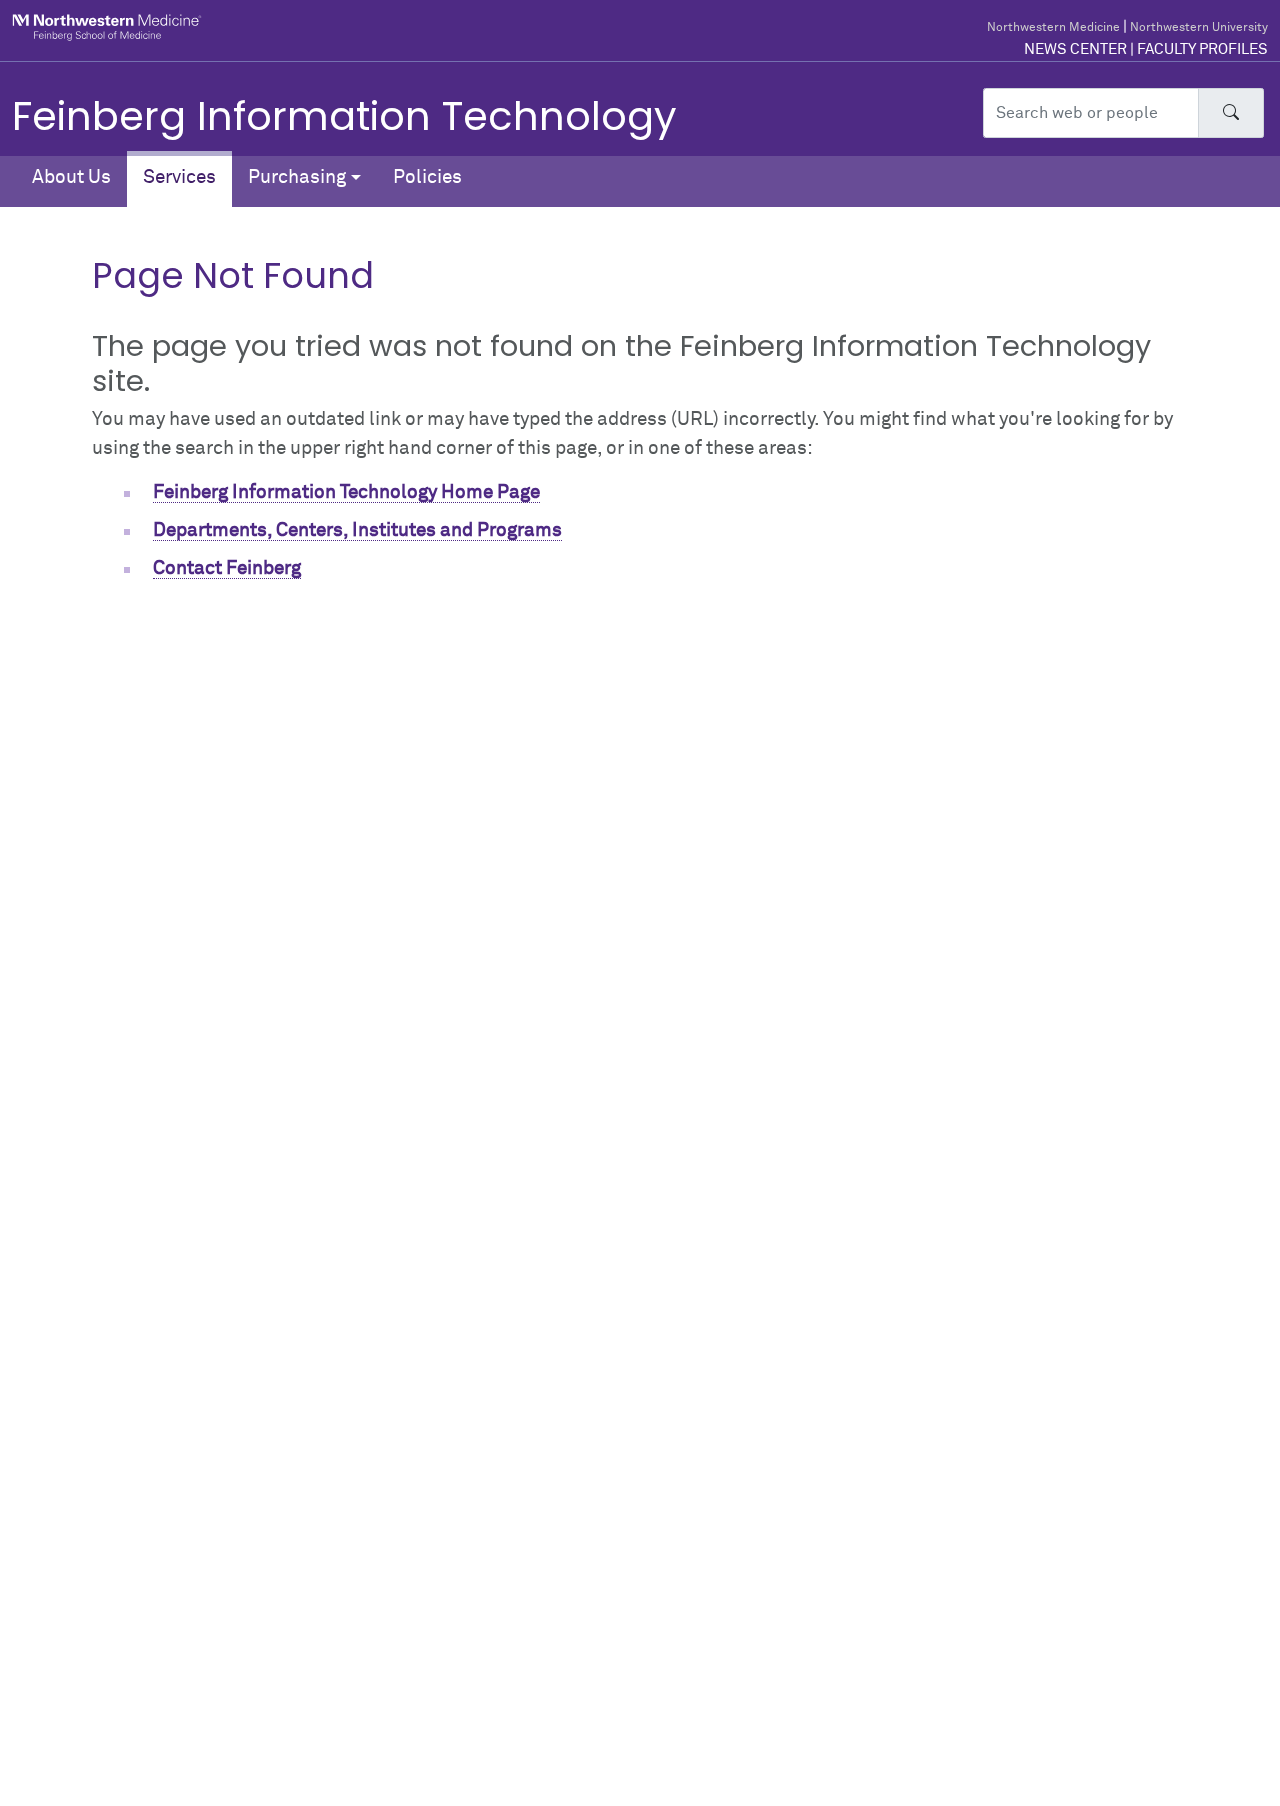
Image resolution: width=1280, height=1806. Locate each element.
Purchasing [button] (297, 177)
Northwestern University (1199, 28)
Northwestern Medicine (1053, 28)
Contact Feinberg (227, 568)
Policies (427, 177)
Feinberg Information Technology (344, 116)
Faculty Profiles (1202, 49)
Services (179, 177)
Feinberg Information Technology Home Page (346, 492)
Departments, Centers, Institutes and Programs (357, 530)
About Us (71, 177)
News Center (1075, 49)
